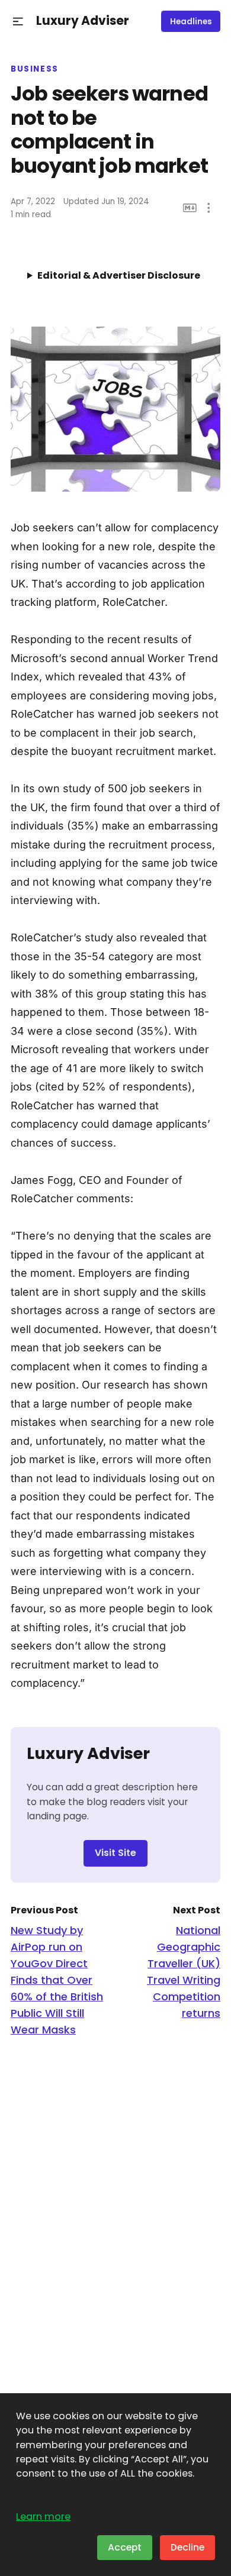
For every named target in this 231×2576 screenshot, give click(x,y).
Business (35, 69)
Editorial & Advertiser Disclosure (119, 275)
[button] (18, 22)
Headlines (191, 22)
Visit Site (115, 1853)
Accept (125, 2547)
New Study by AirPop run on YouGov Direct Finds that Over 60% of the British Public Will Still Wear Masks (57, 1980)
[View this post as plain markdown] (190, 208)
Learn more (43, 2517)
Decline (187, 2547)
